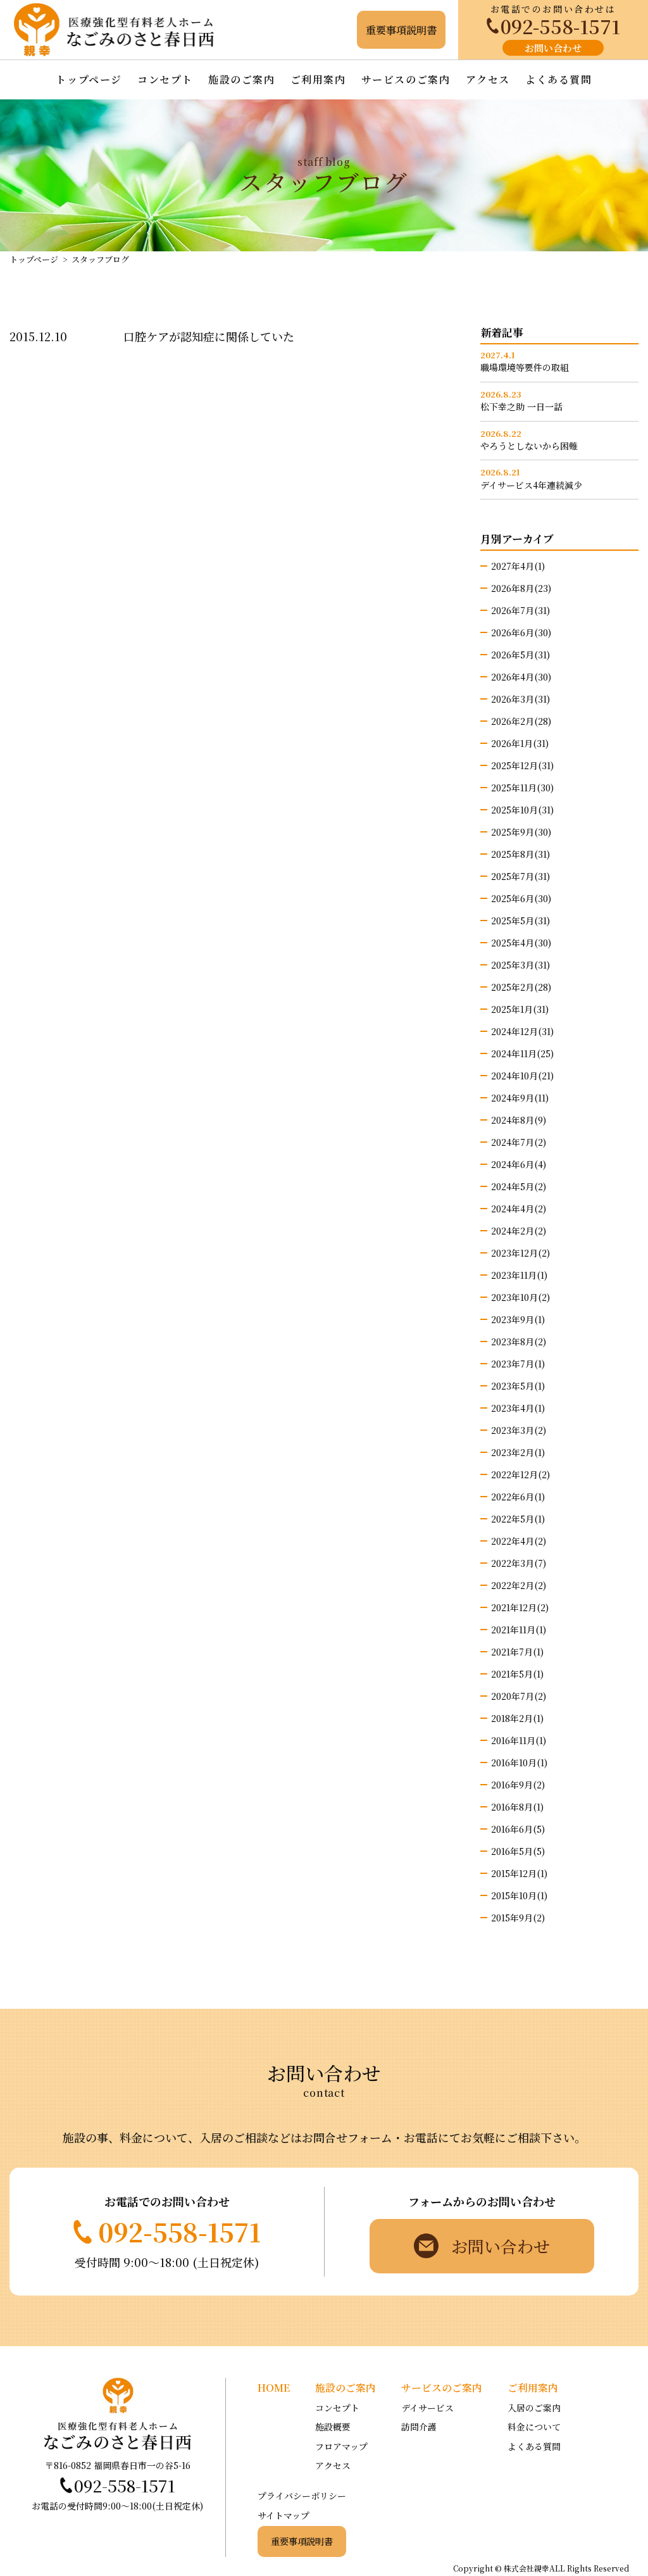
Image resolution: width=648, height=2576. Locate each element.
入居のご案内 (534, 2408)
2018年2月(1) (517, 1718)
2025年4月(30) (521, 943)
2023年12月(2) (520, 1253)
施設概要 (333, 2427)
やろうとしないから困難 (529, 446)
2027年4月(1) (518, 566)
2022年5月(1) (518, 1519)
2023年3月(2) (519, 1430)
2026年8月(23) (521, 588)
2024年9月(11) (520, 1098)
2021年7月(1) (517, 1652)
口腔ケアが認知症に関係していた (209, 336)
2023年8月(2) (519, 1341)
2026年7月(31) (520, 610)
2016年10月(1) (519, 1762)
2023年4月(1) (518, 1408)
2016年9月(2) (518, 1785)
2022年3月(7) (519, 1563)
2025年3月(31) (520, 965)
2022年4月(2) (519, 1541)
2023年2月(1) (518, 1452)
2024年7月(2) (519, 1142)
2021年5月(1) (517, 1674)
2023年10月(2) (520, 1297)
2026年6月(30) (521, 632)
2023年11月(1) (519, 1275)
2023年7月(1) (518, 1364)
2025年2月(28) (521, 987)
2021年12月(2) (520, 1607)
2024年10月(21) (522, 1076)
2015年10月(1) (519, 1895)
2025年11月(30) (522, 788)
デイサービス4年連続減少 (531, 485)
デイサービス (427, 2408)
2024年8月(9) (519, 1120)
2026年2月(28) (521, 721)
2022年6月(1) (518, 1497)
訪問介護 (419, 2427)
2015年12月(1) (519, 1873)
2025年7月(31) (520, 876)
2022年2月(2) (519, 1585)
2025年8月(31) (520, 854)
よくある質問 (559, 79)
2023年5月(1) (518, 1386)
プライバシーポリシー (302, 2496)
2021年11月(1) (519, 1630)
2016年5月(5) (518, 1851)
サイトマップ (283, 2515)
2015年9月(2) (518, 1918)
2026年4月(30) (521, 677)
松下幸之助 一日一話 (521, 407)
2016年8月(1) (517, 1807)
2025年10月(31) (522, 810)
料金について (534, 2427)
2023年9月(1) (518, 1319)
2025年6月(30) (521, 898)
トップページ (89, 79)
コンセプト (165, 79)
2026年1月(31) (520, 743)
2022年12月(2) (520, 1474)
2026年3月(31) (520, 699)
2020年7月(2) (519, 1696)
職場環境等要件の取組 (525, 368)
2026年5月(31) (520, 655)
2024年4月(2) (519, 1209)
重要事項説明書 (302, 2541)
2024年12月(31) (522, 1031)
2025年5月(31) (520, 920)
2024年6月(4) (519, 1164)
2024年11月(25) (522, 1053)
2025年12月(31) (522, 765)
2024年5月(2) (519, 1186)
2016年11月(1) (519, 1740)
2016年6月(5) (518, 1829)
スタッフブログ (100, 259)
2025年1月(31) (520, 1009)
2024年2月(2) (519, 1231)
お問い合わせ (553, 48)
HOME (274, 2388)
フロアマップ (341, 2446)
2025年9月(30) (521, 832)
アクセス (488, 79)
